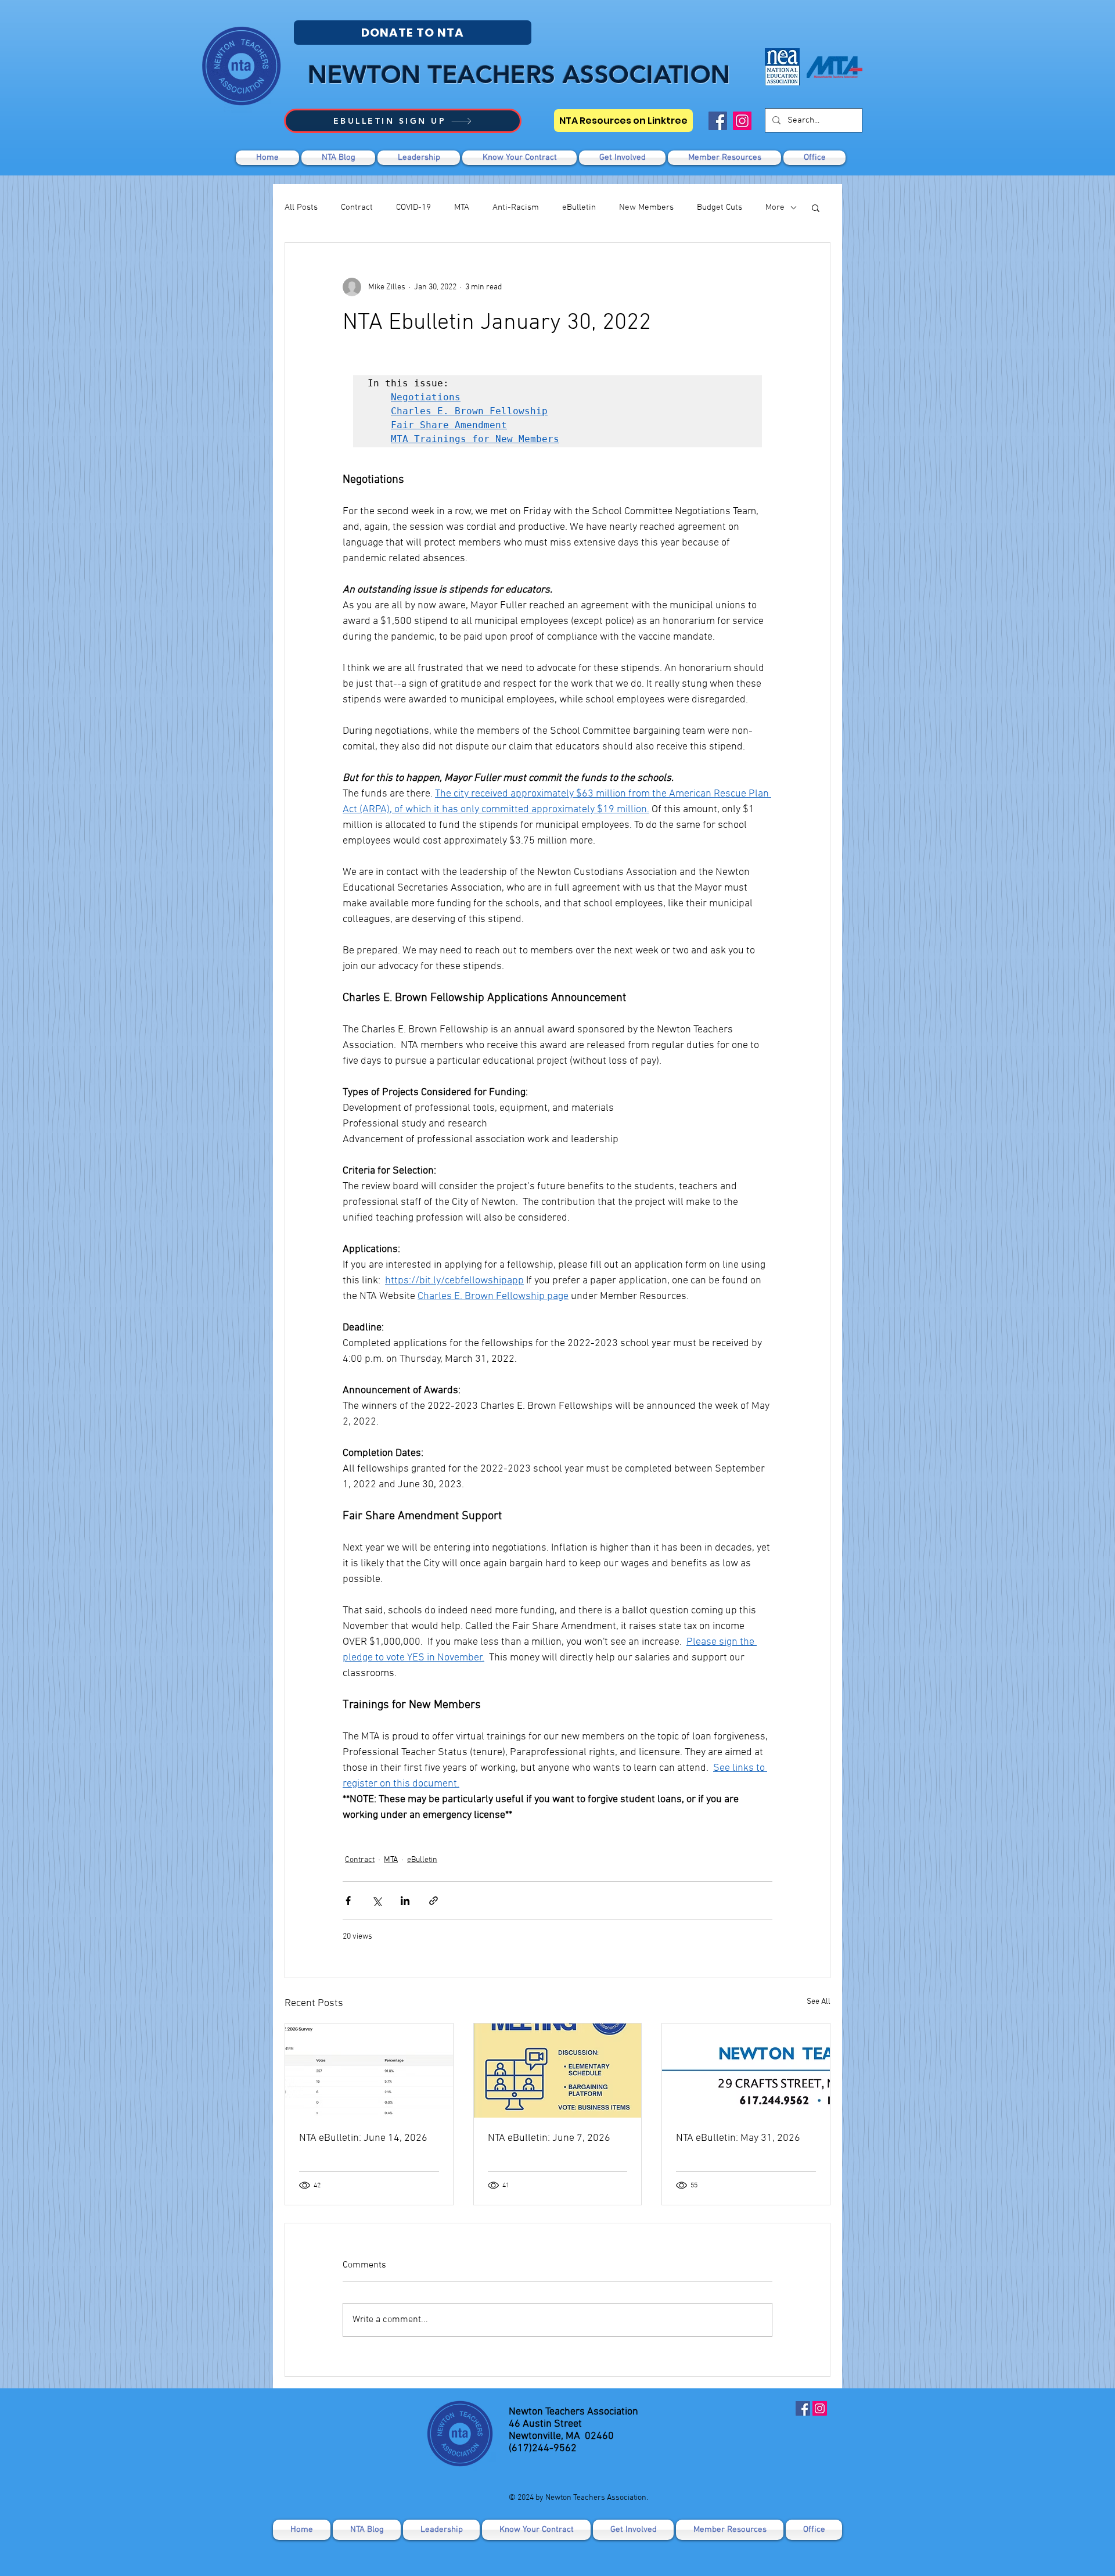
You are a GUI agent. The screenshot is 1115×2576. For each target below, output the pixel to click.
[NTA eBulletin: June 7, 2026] (558, 2071)
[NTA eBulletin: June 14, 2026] (369, 2071)
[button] (622, 158)
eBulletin (579, 207)
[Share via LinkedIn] (405, 1901)
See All (819, 2002)
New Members (646, 207)
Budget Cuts (720, 207)
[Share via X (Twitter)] (377, 1901)
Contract (357, 207)
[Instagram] (742, 121)
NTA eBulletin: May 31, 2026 (738, 2138)
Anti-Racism (516, 207)
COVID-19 (413, 207)
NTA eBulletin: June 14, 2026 (363, 2138)
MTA (462, 207)
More (775, 207)
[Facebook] (718, 121)
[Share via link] (434, 1901)
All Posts (301, 207)
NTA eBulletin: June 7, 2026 (549, 2138)
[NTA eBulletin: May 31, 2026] (746, 2071)
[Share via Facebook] (348, 1901)
